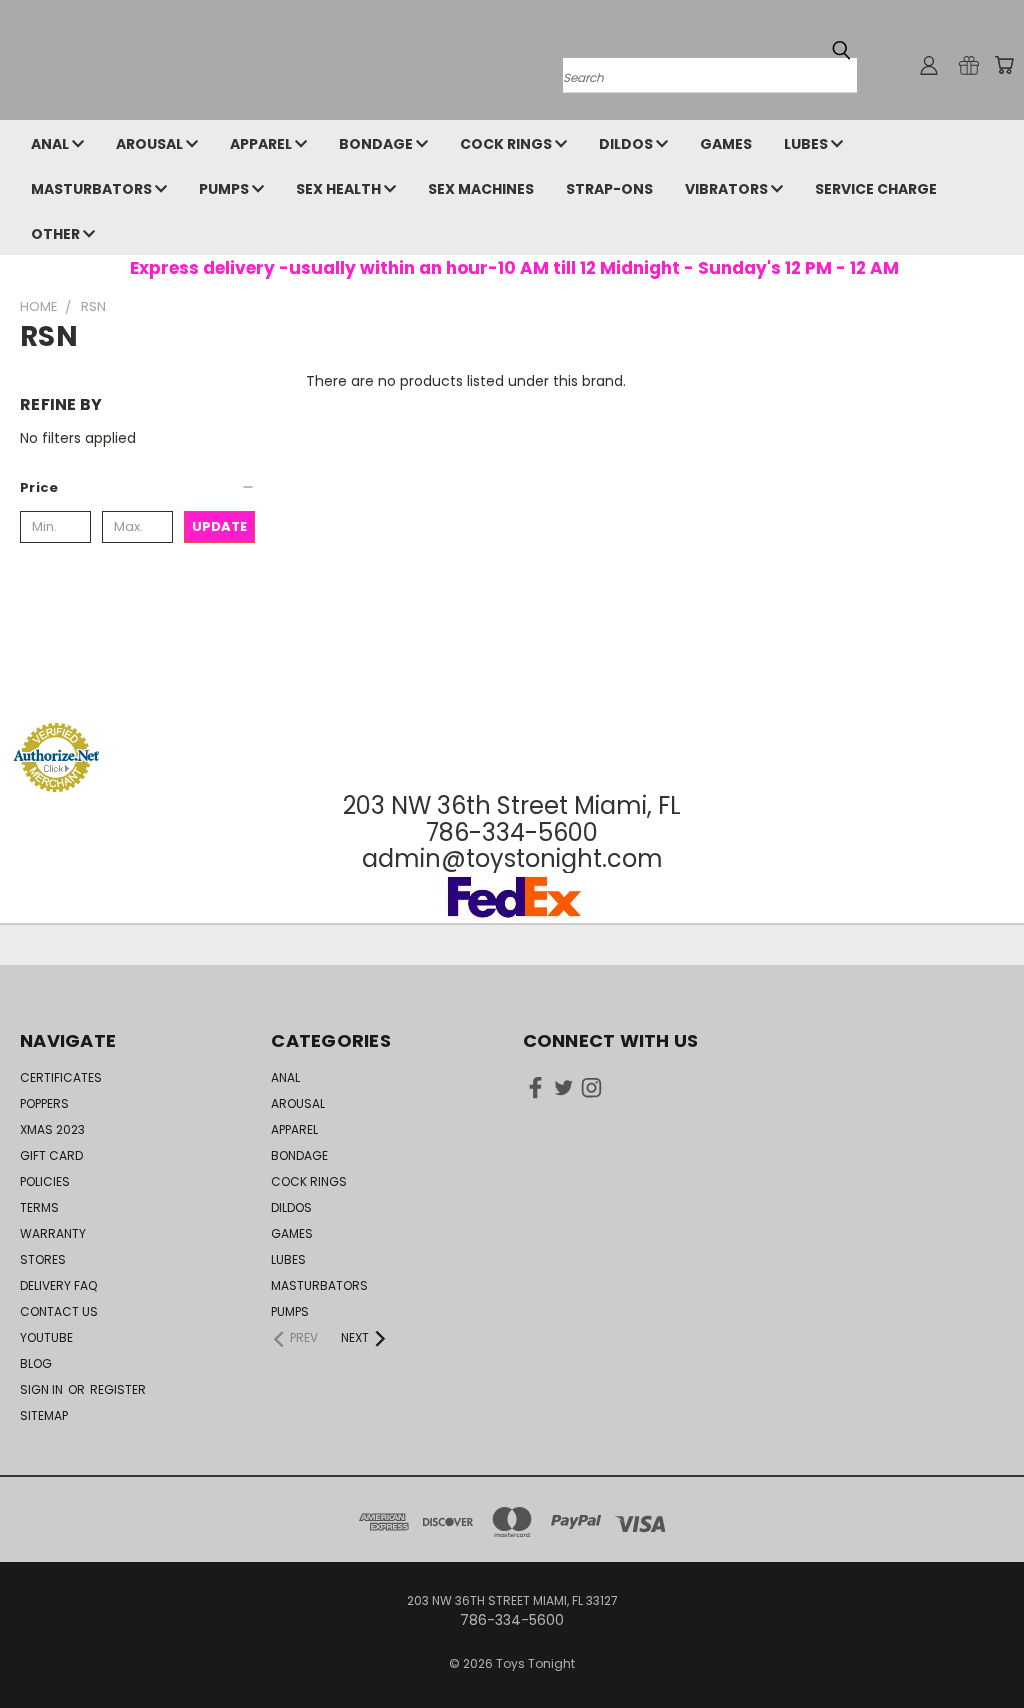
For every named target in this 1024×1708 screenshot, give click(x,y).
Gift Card (51, 1155)
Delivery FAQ (58, 1285)
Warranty (53, 1233)
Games (726, 144)
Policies (45, 1181)
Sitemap (44, 1415)
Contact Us (59, 1311)
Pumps (225, 189)
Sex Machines (481, 189)
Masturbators (93, 189)
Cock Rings (507, 144)
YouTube (46, 1337)
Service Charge (876, 189)
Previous (993, 1645)
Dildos (627, 144)
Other (57, 234)
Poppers (44, 1103)
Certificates (61, 1077)
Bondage (377, 144)
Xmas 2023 (52, 1129)
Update (219, 526)
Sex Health (340, 189)
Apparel (262, 144)
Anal (51, 144)
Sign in (43, 1389)
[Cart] (1004, 65)
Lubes (807, 144)
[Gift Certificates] (969, 65)
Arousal (151, 144)
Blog (36, 1363)
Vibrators (728, 189)
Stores (43, 1259)
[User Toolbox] (929, 65)
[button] (138, 488)
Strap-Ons (609, 189)
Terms (39, 1207)
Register (118, 1389)
